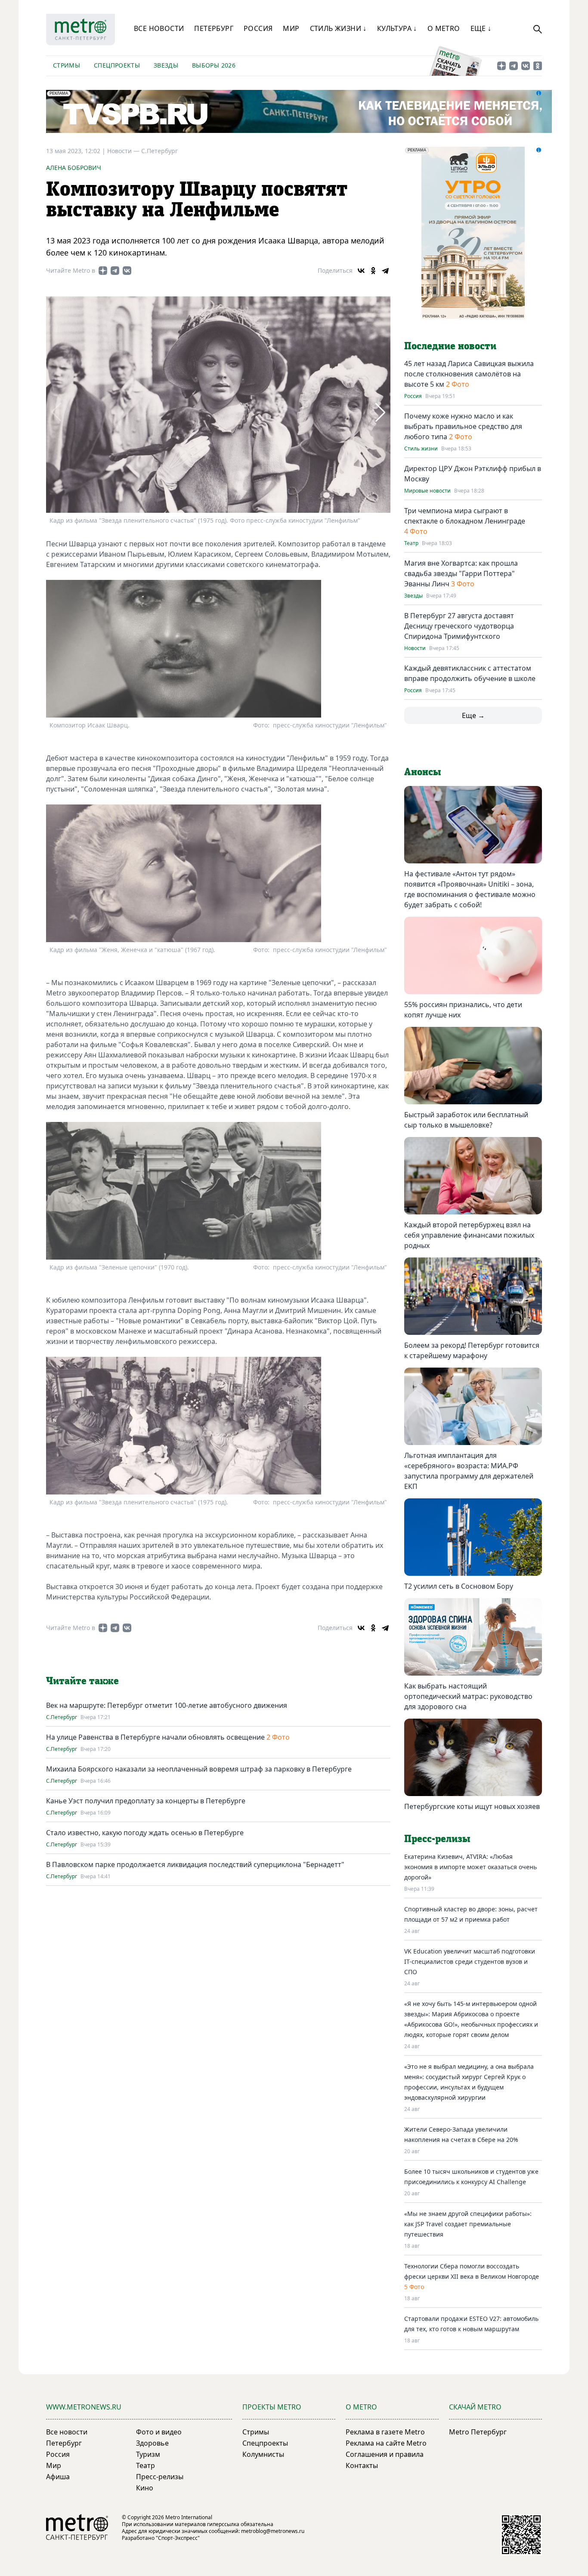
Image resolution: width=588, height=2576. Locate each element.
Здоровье (152, 2443)
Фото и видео (159, 2432)
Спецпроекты (117, 65)
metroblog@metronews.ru (273, 2531)
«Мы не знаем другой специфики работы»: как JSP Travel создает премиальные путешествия (468, 2224)
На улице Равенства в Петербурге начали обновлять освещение (155, 1737)
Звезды (166, 65)
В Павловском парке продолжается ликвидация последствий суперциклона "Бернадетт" (195, 1864)
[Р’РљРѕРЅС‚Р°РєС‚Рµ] (361, 271)
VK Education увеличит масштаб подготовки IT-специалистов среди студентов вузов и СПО (470, 1961)
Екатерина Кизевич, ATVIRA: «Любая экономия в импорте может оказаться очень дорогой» (470, 1867)
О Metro (444, 28)
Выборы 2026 (214, 65)
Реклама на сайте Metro (386, 2443)
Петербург (214, 28)
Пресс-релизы (160, 2477)
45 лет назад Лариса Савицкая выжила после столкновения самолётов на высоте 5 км (469, 374)
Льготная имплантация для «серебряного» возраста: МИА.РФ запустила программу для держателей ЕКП (469, 1471)
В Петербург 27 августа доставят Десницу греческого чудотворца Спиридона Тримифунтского (459, 626)
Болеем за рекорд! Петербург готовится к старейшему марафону (472, 1350)
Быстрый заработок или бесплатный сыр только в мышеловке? (466, 1120)
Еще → (473, 715)
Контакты (362, 2465)
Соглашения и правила (385, 2454)
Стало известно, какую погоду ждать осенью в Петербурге (145, 1833)
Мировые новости (427, 491)
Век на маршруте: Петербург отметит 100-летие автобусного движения (167, 1705)
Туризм (148, 2454)
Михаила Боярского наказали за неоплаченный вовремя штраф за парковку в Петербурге (199, 1769)
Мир (291, 28)
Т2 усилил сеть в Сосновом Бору (459, 1586)
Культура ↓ (397, 28)
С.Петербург (159, 151)
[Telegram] (385, 271)
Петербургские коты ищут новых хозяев (472, 1806)
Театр (411, 543)
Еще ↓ (481, 28)
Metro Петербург (478, 2432)
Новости (415, 648)
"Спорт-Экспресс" (178, 2538)
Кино (145, 2488)
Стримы (67, 65)
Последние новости (450, 346)
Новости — (124, 151)
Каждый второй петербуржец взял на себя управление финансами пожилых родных (469, 1235)
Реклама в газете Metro (385, 2432)
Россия (258, 28)
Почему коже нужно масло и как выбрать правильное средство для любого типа (463, 426)
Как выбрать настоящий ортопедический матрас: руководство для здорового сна (468, 1696)
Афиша (58, 2477)
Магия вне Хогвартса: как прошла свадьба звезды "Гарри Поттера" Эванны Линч (461, 573)
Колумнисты (263, 2454)
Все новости (159, 28)
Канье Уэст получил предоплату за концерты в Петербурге (146, 1801)
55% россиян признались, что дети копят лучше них (463, 1010)
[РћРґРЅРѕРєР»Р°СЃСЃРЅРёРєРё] (373, 271)
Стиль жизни (421, 449)
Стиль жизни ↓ (338, 28)
